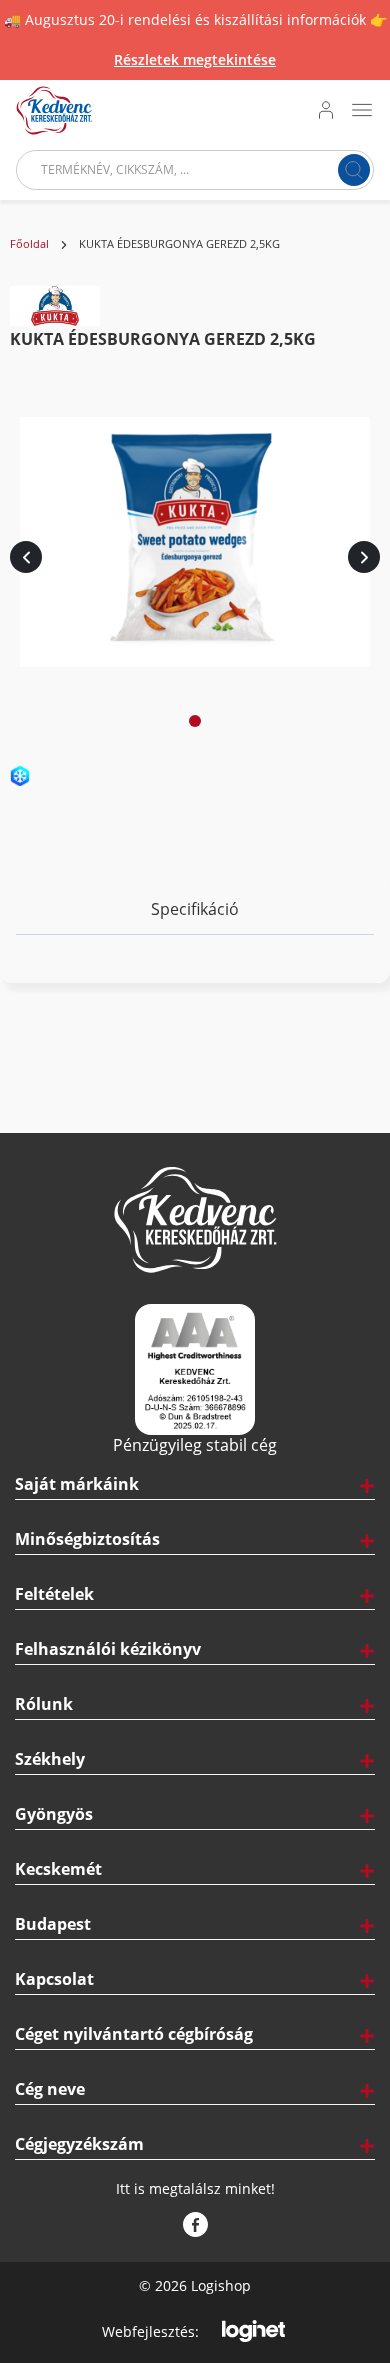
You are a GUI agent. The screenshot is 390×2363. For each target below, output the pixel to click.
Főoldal (29, 244)
